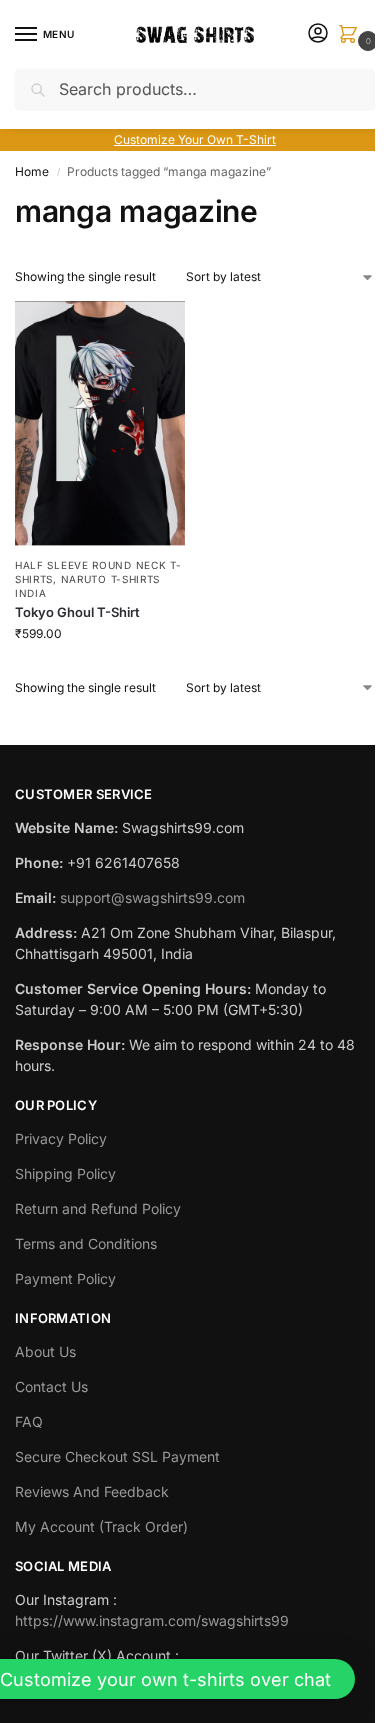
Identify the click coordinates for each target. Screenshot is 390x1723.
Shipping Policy (65, 1173)
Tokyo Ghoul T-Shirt (77, 612)
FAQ (29, 1421)
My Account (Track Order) (101, 1526)
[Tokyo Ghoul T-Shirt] (100, 423)
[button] (352, 35)
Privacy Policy (61, 1138)
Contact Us (51, 1386)
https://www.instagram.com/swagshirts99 (152, 1620)
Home (32, 171)
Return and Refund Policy (98, 1208)
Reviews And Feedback (92, 1491)
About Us (45, 1351)
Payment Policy (65, 1278)
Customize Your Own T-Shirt (195, 139)
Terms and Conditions (86, 1243)
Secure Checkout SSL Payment (117, 1456)
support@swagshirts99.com (152, 897)
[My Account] (318, 34)
